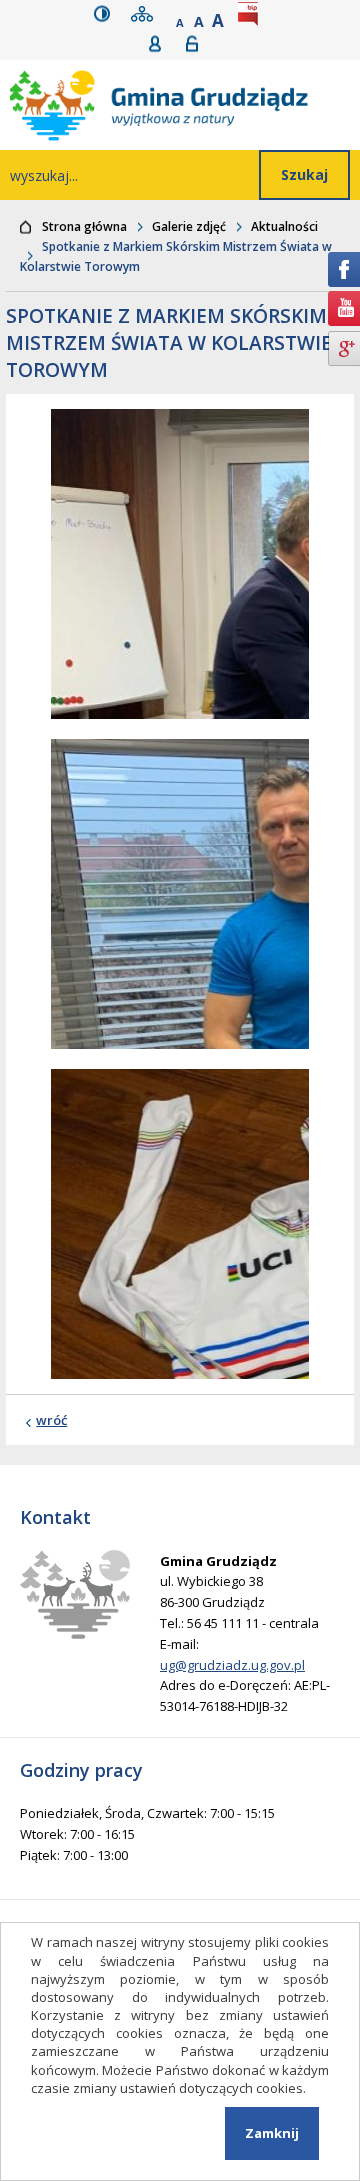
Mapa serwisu (146, 13)
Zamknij (272, 2133)
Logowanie (198, 43)
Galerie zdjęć (189, 226)
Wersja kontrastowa (106, 13)
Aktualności (284, 226)
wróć (51, 1420)
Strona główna (84, 226)
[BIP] (252, 13)
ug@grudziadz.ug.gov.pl (232, 1665)
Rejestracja (161, 43)
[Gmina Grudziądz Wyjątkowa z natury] (185, 105)
